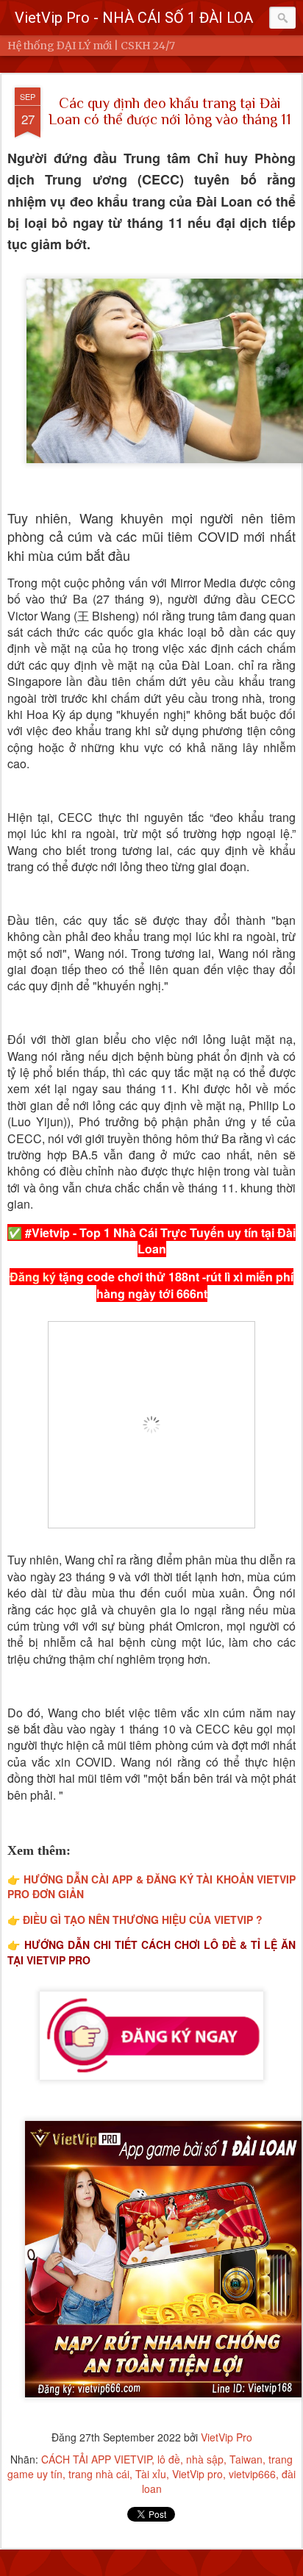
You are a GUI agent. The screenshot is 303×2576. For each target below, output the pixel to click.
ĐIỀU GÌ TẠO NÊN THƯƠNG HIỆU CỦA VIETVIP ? (143, 1920)
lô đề (169, 2459)
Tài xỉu (151, 2474)
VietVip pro (197, 2474)
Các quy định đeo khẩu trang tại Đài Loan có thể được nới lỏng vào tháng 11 (170, 111)
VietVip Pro (227, 2437)
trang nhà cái (99, 2474)
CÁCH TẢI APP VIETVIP (96, 2459)
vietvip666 (252, 2474)
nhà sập (205, 2459)
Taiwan (246, 2459)
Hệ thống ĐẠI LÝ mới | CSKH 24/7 (91, 46)
